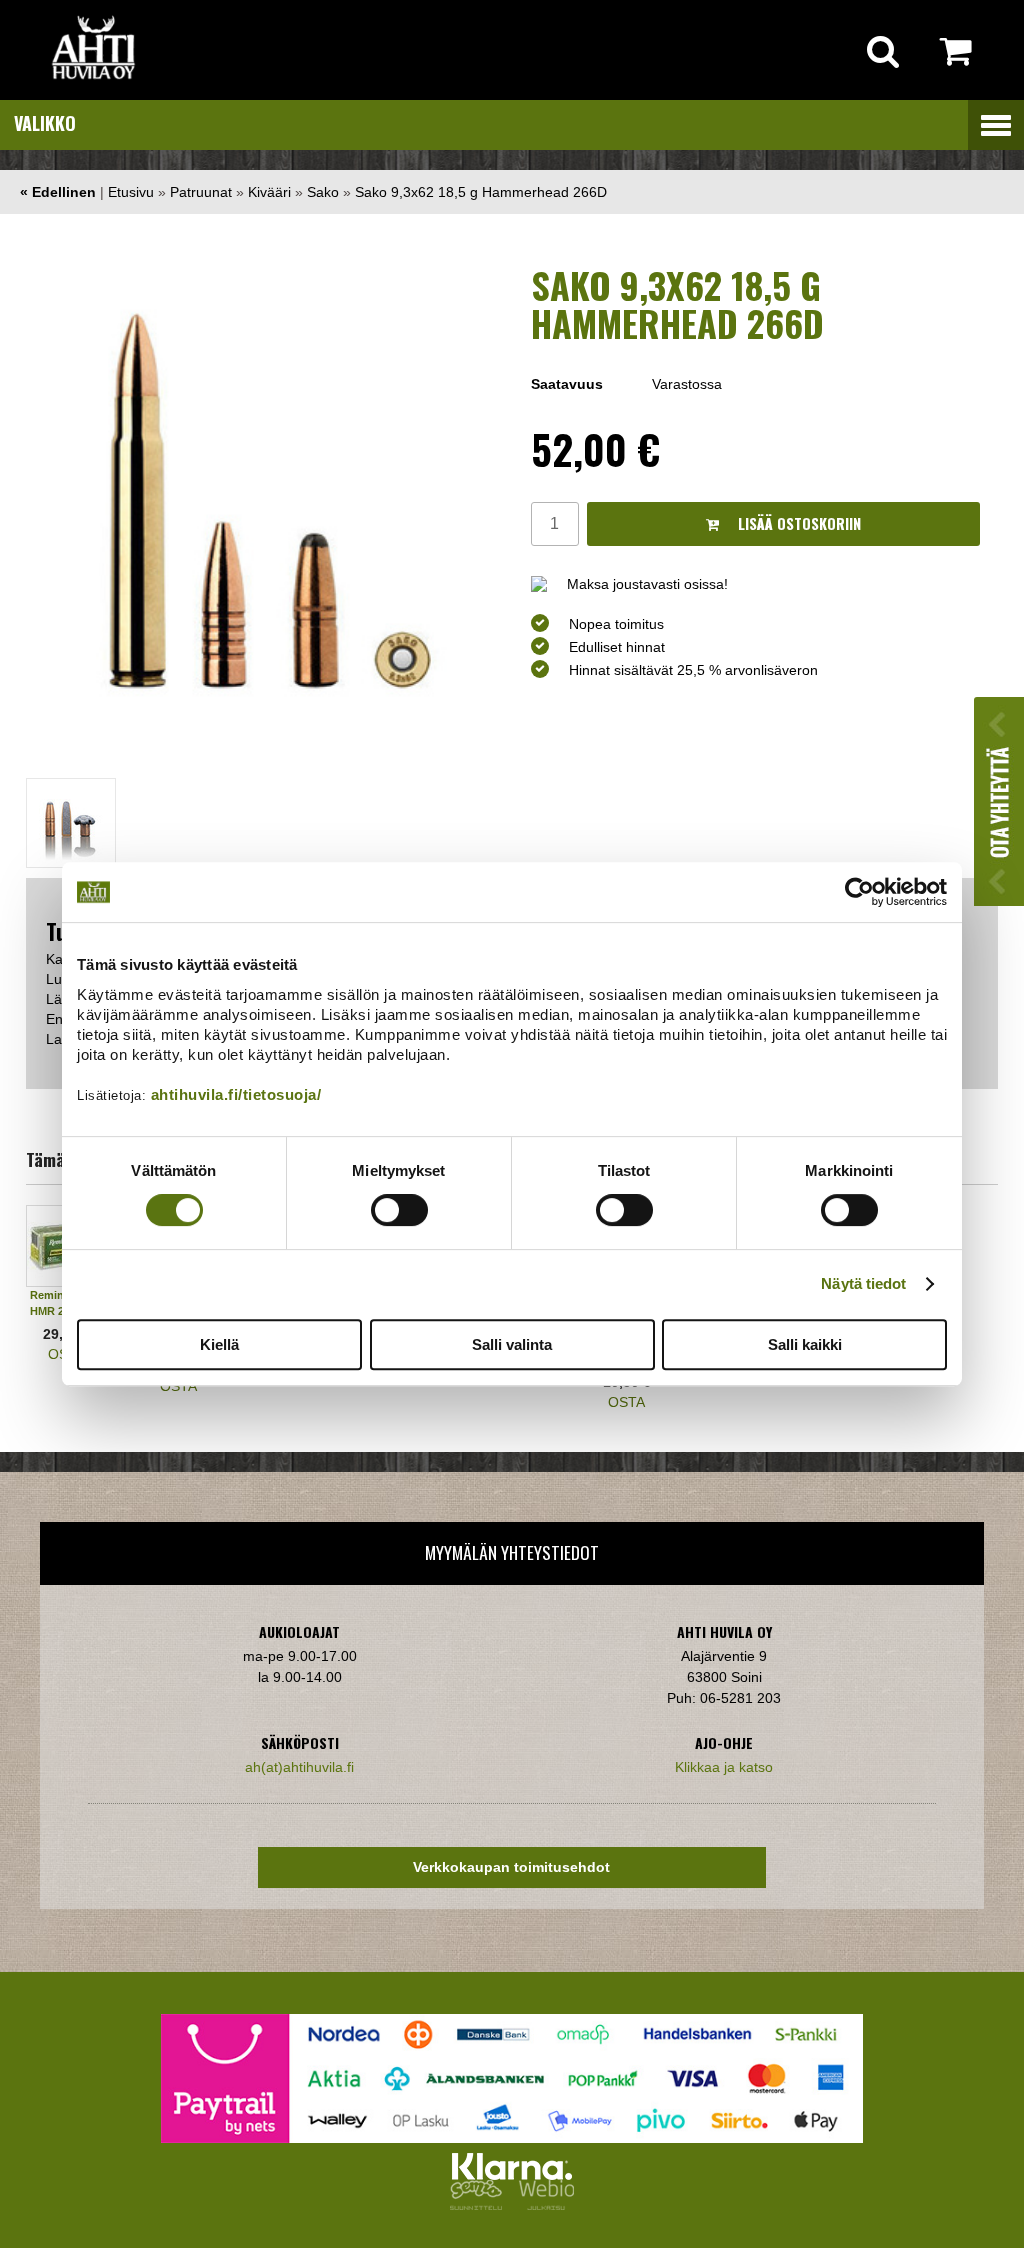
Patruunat (201, 192)
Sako (323, 192)
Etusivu (131, 192)
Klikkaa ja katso (724, 1767)
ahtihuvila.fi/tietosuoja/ (236, 1094)
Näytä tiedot (863, 1283)
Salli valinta (512, 1344)
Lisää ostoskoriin (797, 523)
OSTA (178, 1386)
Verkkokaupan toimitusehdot (511, 1867)
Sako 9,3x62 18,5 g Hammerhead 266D (481, 192)
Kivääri (269, 192)
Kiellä (219, 1344)
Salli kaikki (805, 1344)
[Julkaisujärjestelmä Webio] (542, 2205)
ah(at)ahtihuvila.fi (299, 1767)
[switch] (399, 1210)
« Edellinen (58, 192)
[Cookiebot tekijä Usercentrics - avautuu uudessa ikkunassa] (859, 892)
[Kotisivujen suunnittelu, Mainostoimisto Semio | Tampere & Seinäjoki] (480, 2205)
